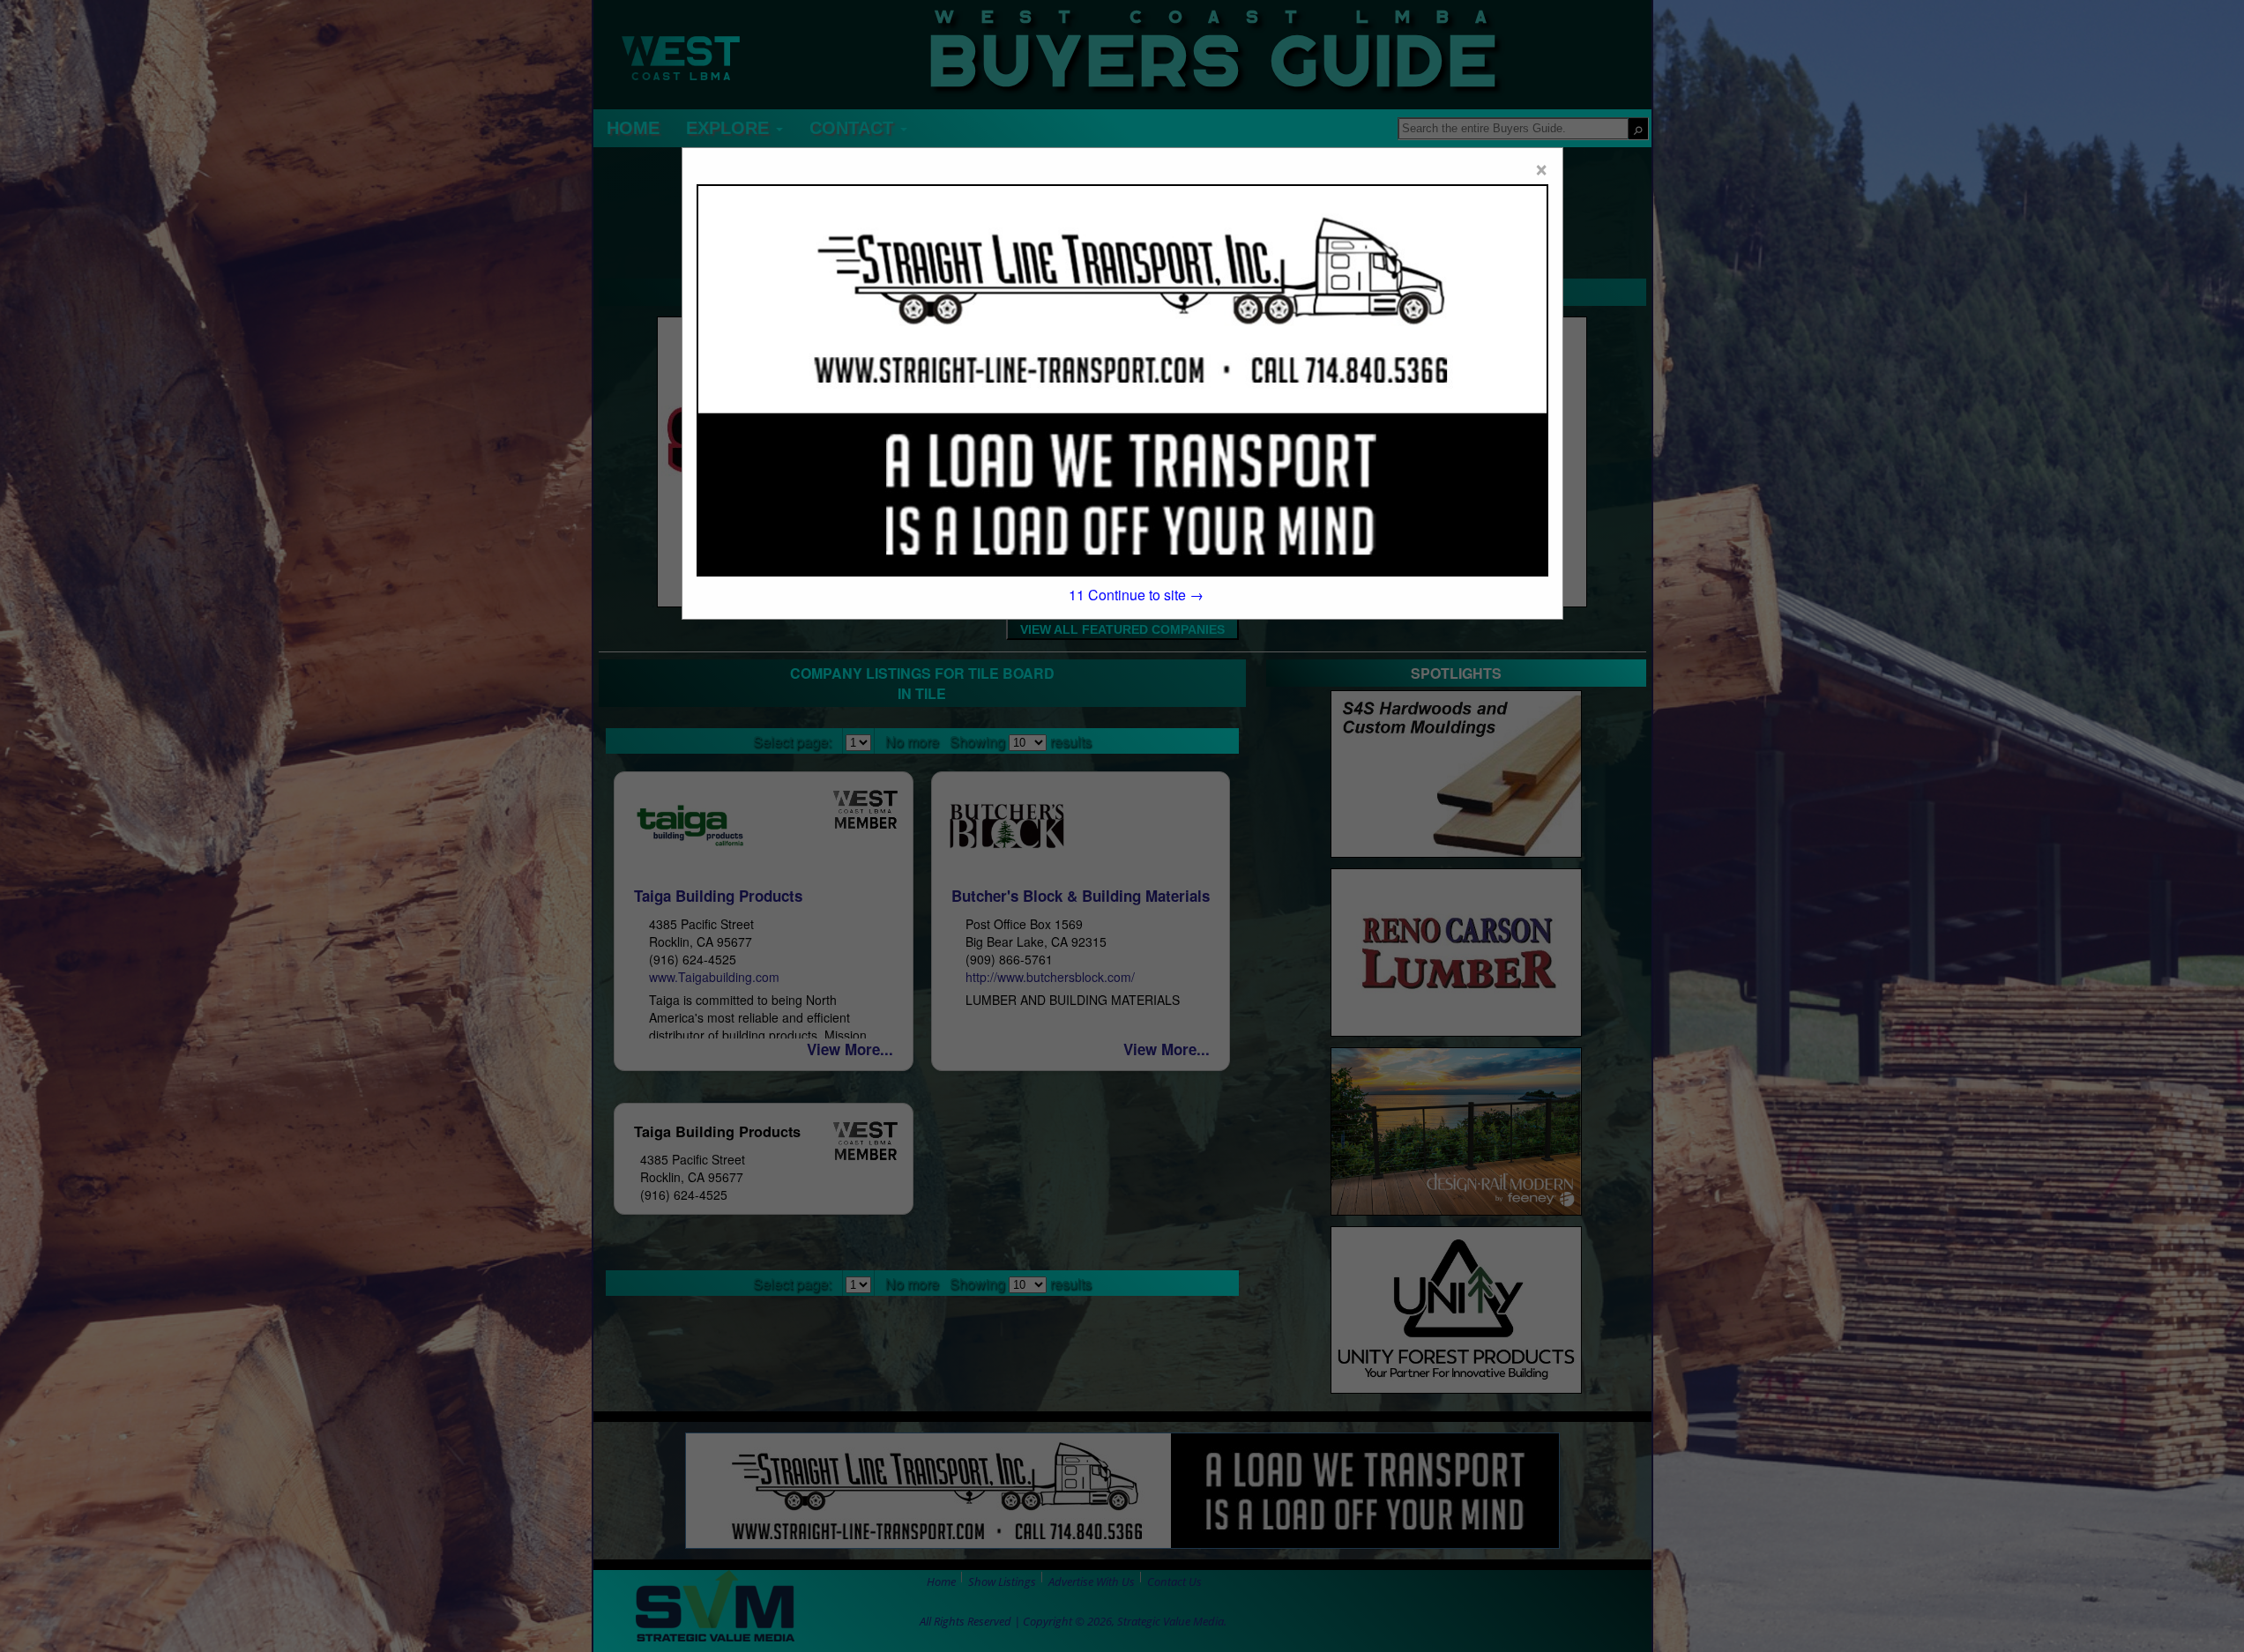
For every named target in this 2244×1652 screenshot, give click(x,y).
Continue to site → (1137, 595)
